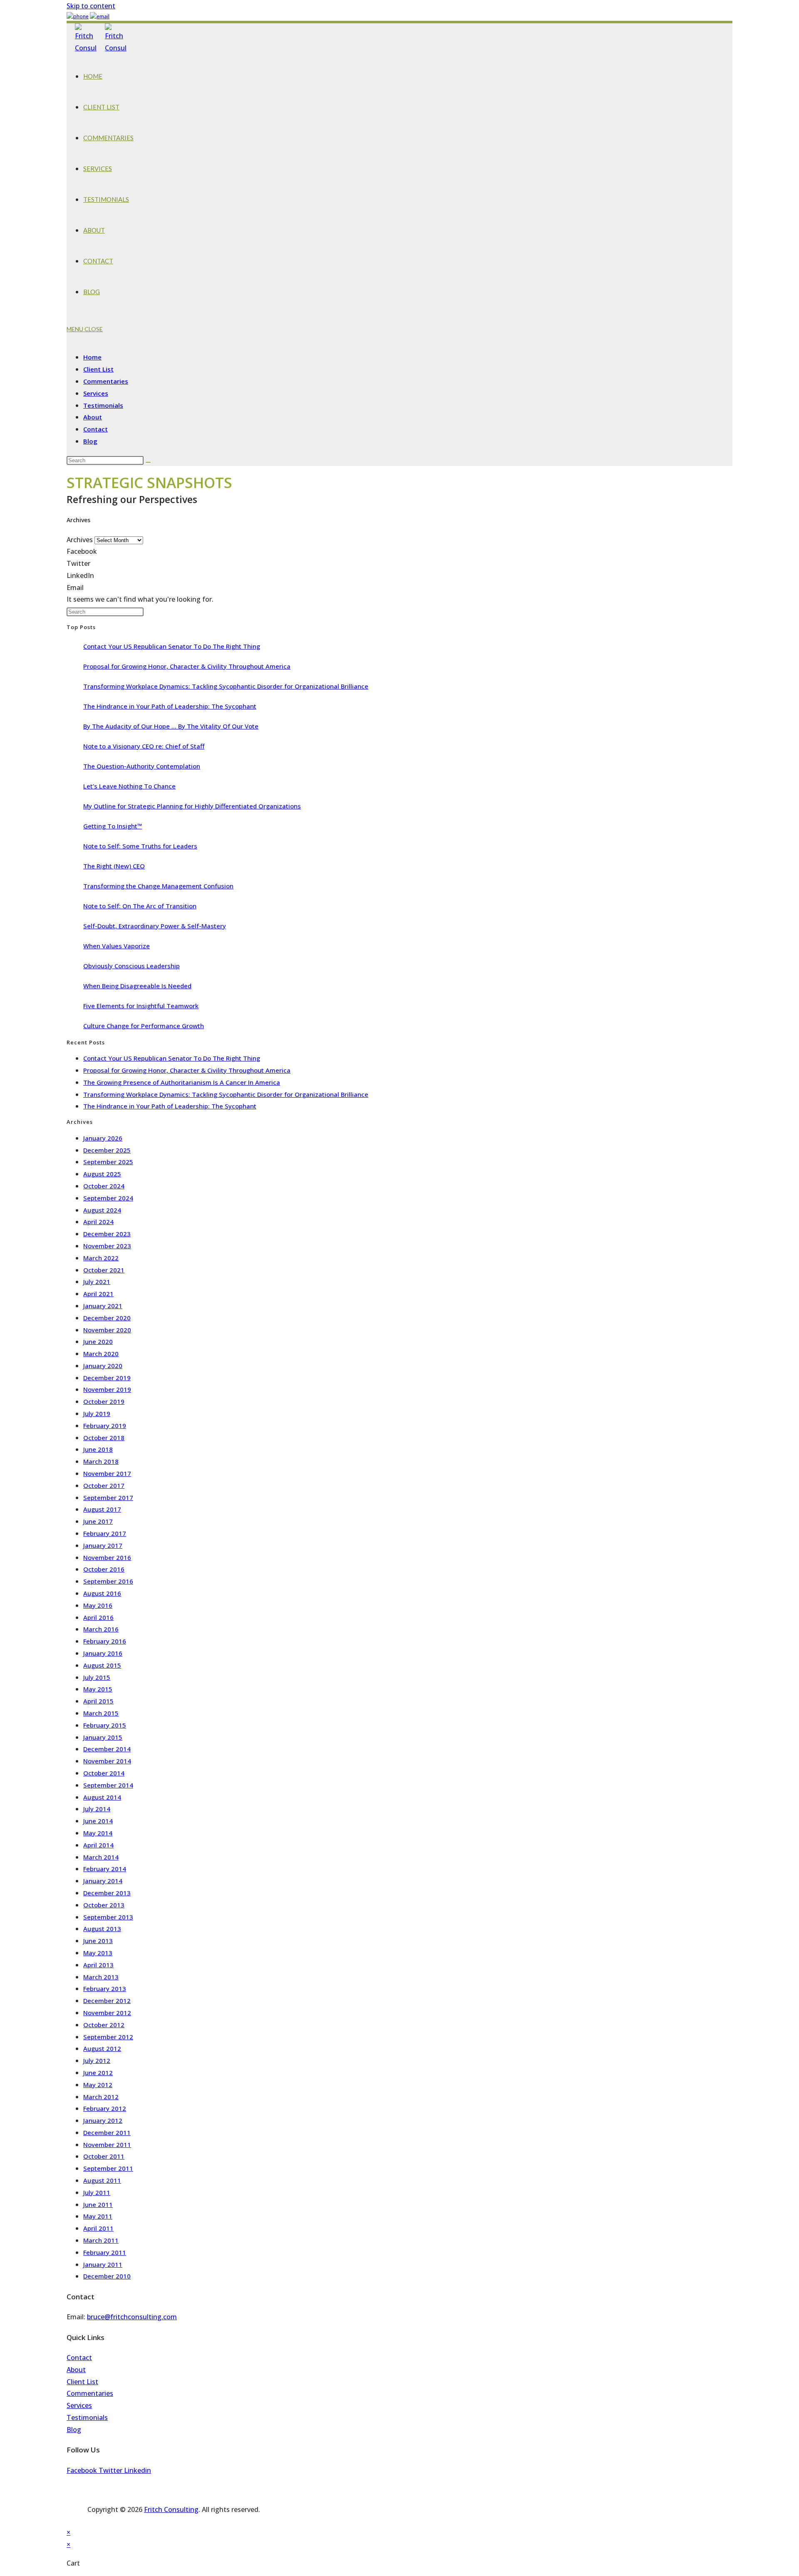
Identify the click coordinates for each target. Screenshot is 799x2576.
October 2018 (104, 1438)
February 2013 (105, 1988)
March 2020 (101, 1354)
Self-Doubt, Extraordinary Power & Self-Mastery (155, 926)
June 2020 (98, 1341)
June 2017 (98, 1521)
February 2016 (105, 1641)
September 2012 (108, 2037)
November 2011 (107, 2145)
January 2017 (103, 1545)
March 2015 (101, 1713)
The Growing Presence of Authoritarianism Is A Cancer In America (182, 1082)
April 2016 (98, 1617)
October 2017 (104, 1485)
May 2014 (98, 1833)
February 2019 (105, 1426)
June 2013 (98, 1941)
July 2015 (97, 1677)
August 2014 (102, 1797)
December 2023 (107, 1234)
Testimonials (103, 405)
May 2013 (98, 1953)
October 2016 (104, 1569)
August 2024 (102, 1210)
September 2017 (108, 1498)
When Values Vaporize (117, 946)
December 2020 (107, 1318)
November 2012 (107, 2013)
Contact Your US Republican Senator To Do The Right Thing (172, 646)
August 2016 (102, 1593)
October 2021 (104, 1270)
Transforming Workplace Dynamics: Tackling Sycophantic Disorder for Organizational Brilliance (226, 686)
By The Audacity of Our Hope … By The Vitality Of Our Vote (171, 726)
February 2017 (105, 1533)
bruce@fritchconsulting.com (132, 2317)
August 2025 (102, 1174)
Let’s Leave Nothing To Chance (129, 786)
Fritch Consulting (171, 2509)
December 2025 (107, 1150)
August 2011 (102, 2180)
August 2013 (102, 1929)
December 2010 (107, 2276)
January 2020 (103, 1366)
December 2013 (107, 1893)
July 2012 (97, 2060)
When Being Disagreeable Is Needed (137, 986)
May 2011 (98, 2216)
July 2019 (97, 1413)
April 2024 (98, 1222)
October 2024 (104, 1186)
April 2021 (98, 1294)
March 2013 (101, 1977)
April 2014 (98, 1845)
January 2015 (103, 1737)
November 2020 (107, 1330)
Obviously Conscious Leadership (132, 966)
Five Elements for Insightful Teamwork (141, 1006)
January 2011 (103, 2264)
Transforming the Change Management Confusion (158, 886)
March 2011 (101, 2240)
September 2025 (108, 1162)
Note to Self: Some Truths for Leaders (140, 846)
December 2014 (107, 1749)
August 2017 (102, 1509)
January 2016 (103, 1653)
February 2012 (105, 2108)
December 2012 (107, 2001)
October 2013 (104, 1905)
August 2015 (102, 1665)
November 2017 (107, 1473)
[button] (399, 552)
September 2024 (108, 1198)
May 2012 (98, 2085)
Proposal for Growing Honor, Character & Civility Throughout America (187, 666)
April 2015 (98, 1701)
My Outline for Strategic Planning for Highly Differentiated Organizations (192, 806)
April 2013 (98, 1965)
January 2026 (103, 1138)
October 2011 (104, 2156)
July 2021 (97, 1282)
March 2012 (101, 2097)
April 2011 (98, 2228)
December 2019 (107, 1378)
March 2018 (101, 1461)
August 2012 (102, 2048)
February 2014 (105, 1869)
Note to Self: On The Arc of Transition (140, 906)
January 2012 (103, 2120)
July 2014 (97, 1809)
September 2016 (108, 1581)
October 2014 (104, 1773)
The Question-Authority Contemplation (142, 766)
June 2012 (98, 2073)
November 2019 (107, 1389)
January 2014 (103, 1881)
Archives (80, 540)
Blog (90, 441)
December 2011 (107, 2132)
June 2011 (98, 2204)
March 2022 (101, 1258)
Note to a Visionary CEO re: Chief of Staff (144, 746)
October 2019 (104, 1401)
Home (92, 357)
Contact (96, 429)
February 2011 (105, 2252)
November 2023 (107, 1246)
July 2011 (97, 2192)
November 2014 (107, 1761)
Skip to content (91, 6)
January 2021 (103, 1306)
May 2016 (98, 1605)
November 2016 (107, 1557)
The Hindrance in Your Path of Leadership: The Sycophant (170, 706)
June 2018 (98, 1449)
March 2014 (101, 1857)
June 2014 (98, 1821)
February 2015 (105, 1725)
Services (96, 393)
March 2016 (101, 1629)
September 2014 (108, 1785)
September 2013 (108, 1917)
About (93, 417)
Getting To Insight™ (113, 826)
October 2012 (104, 2025)
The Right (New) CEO (114, 866)
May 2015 (98, 1689)
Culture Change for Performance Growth (144, 1026)
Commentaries (106, 381)
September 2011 (108, 2168)
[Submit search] (148, 462)
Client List (98, 369)
